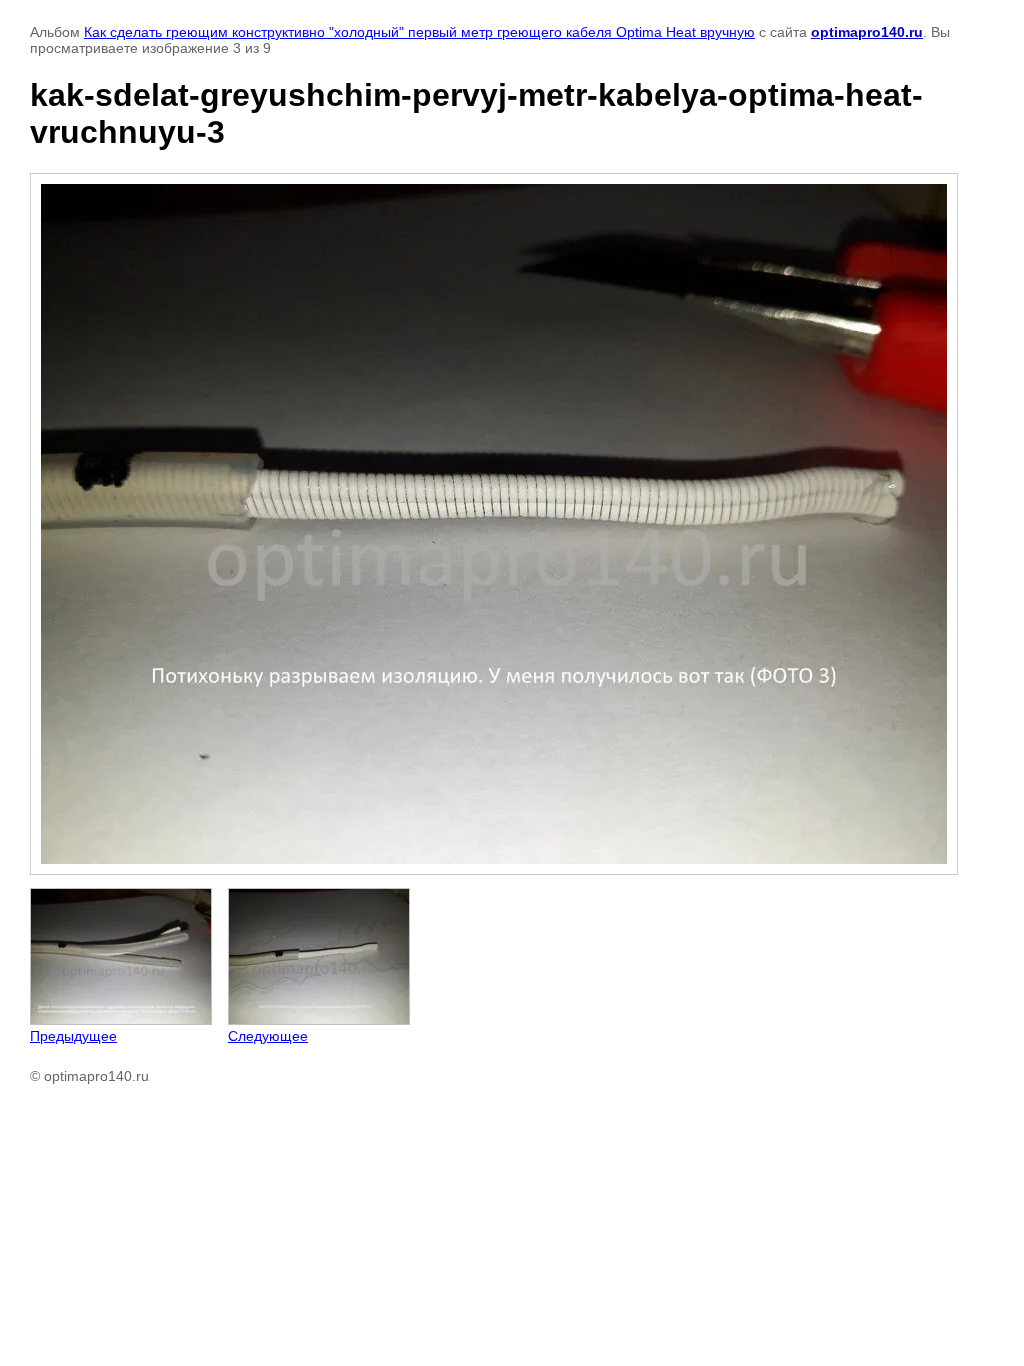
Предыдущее (73, 1036)
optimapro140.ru (867, 32)
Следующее (268, 1036)
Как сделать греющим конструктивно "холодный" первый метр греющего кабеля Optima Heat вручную (419, 32)
